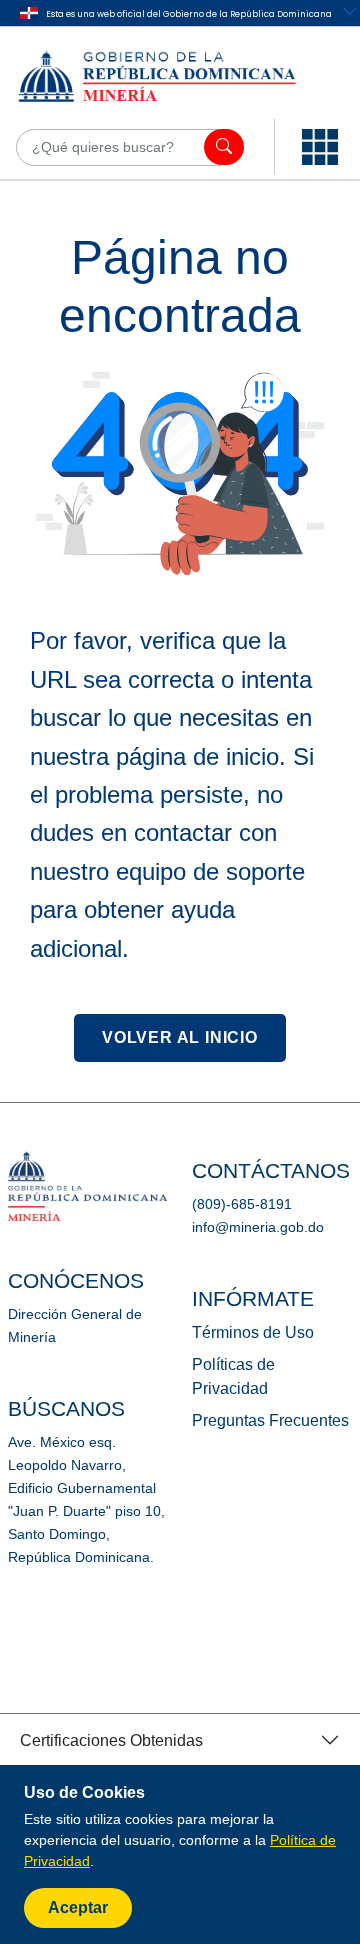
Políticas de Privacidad (233, 1376)
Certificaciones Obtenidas (111, 1740)
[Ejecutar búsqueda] (224, 147)
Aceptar (78, 1907)
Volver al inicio (180, 1037)
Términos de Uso (253, 1332)
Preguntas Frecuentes (270, 1420)
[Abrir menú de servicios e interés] (320, 147)
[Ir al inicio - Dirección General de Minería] (174, 75)
